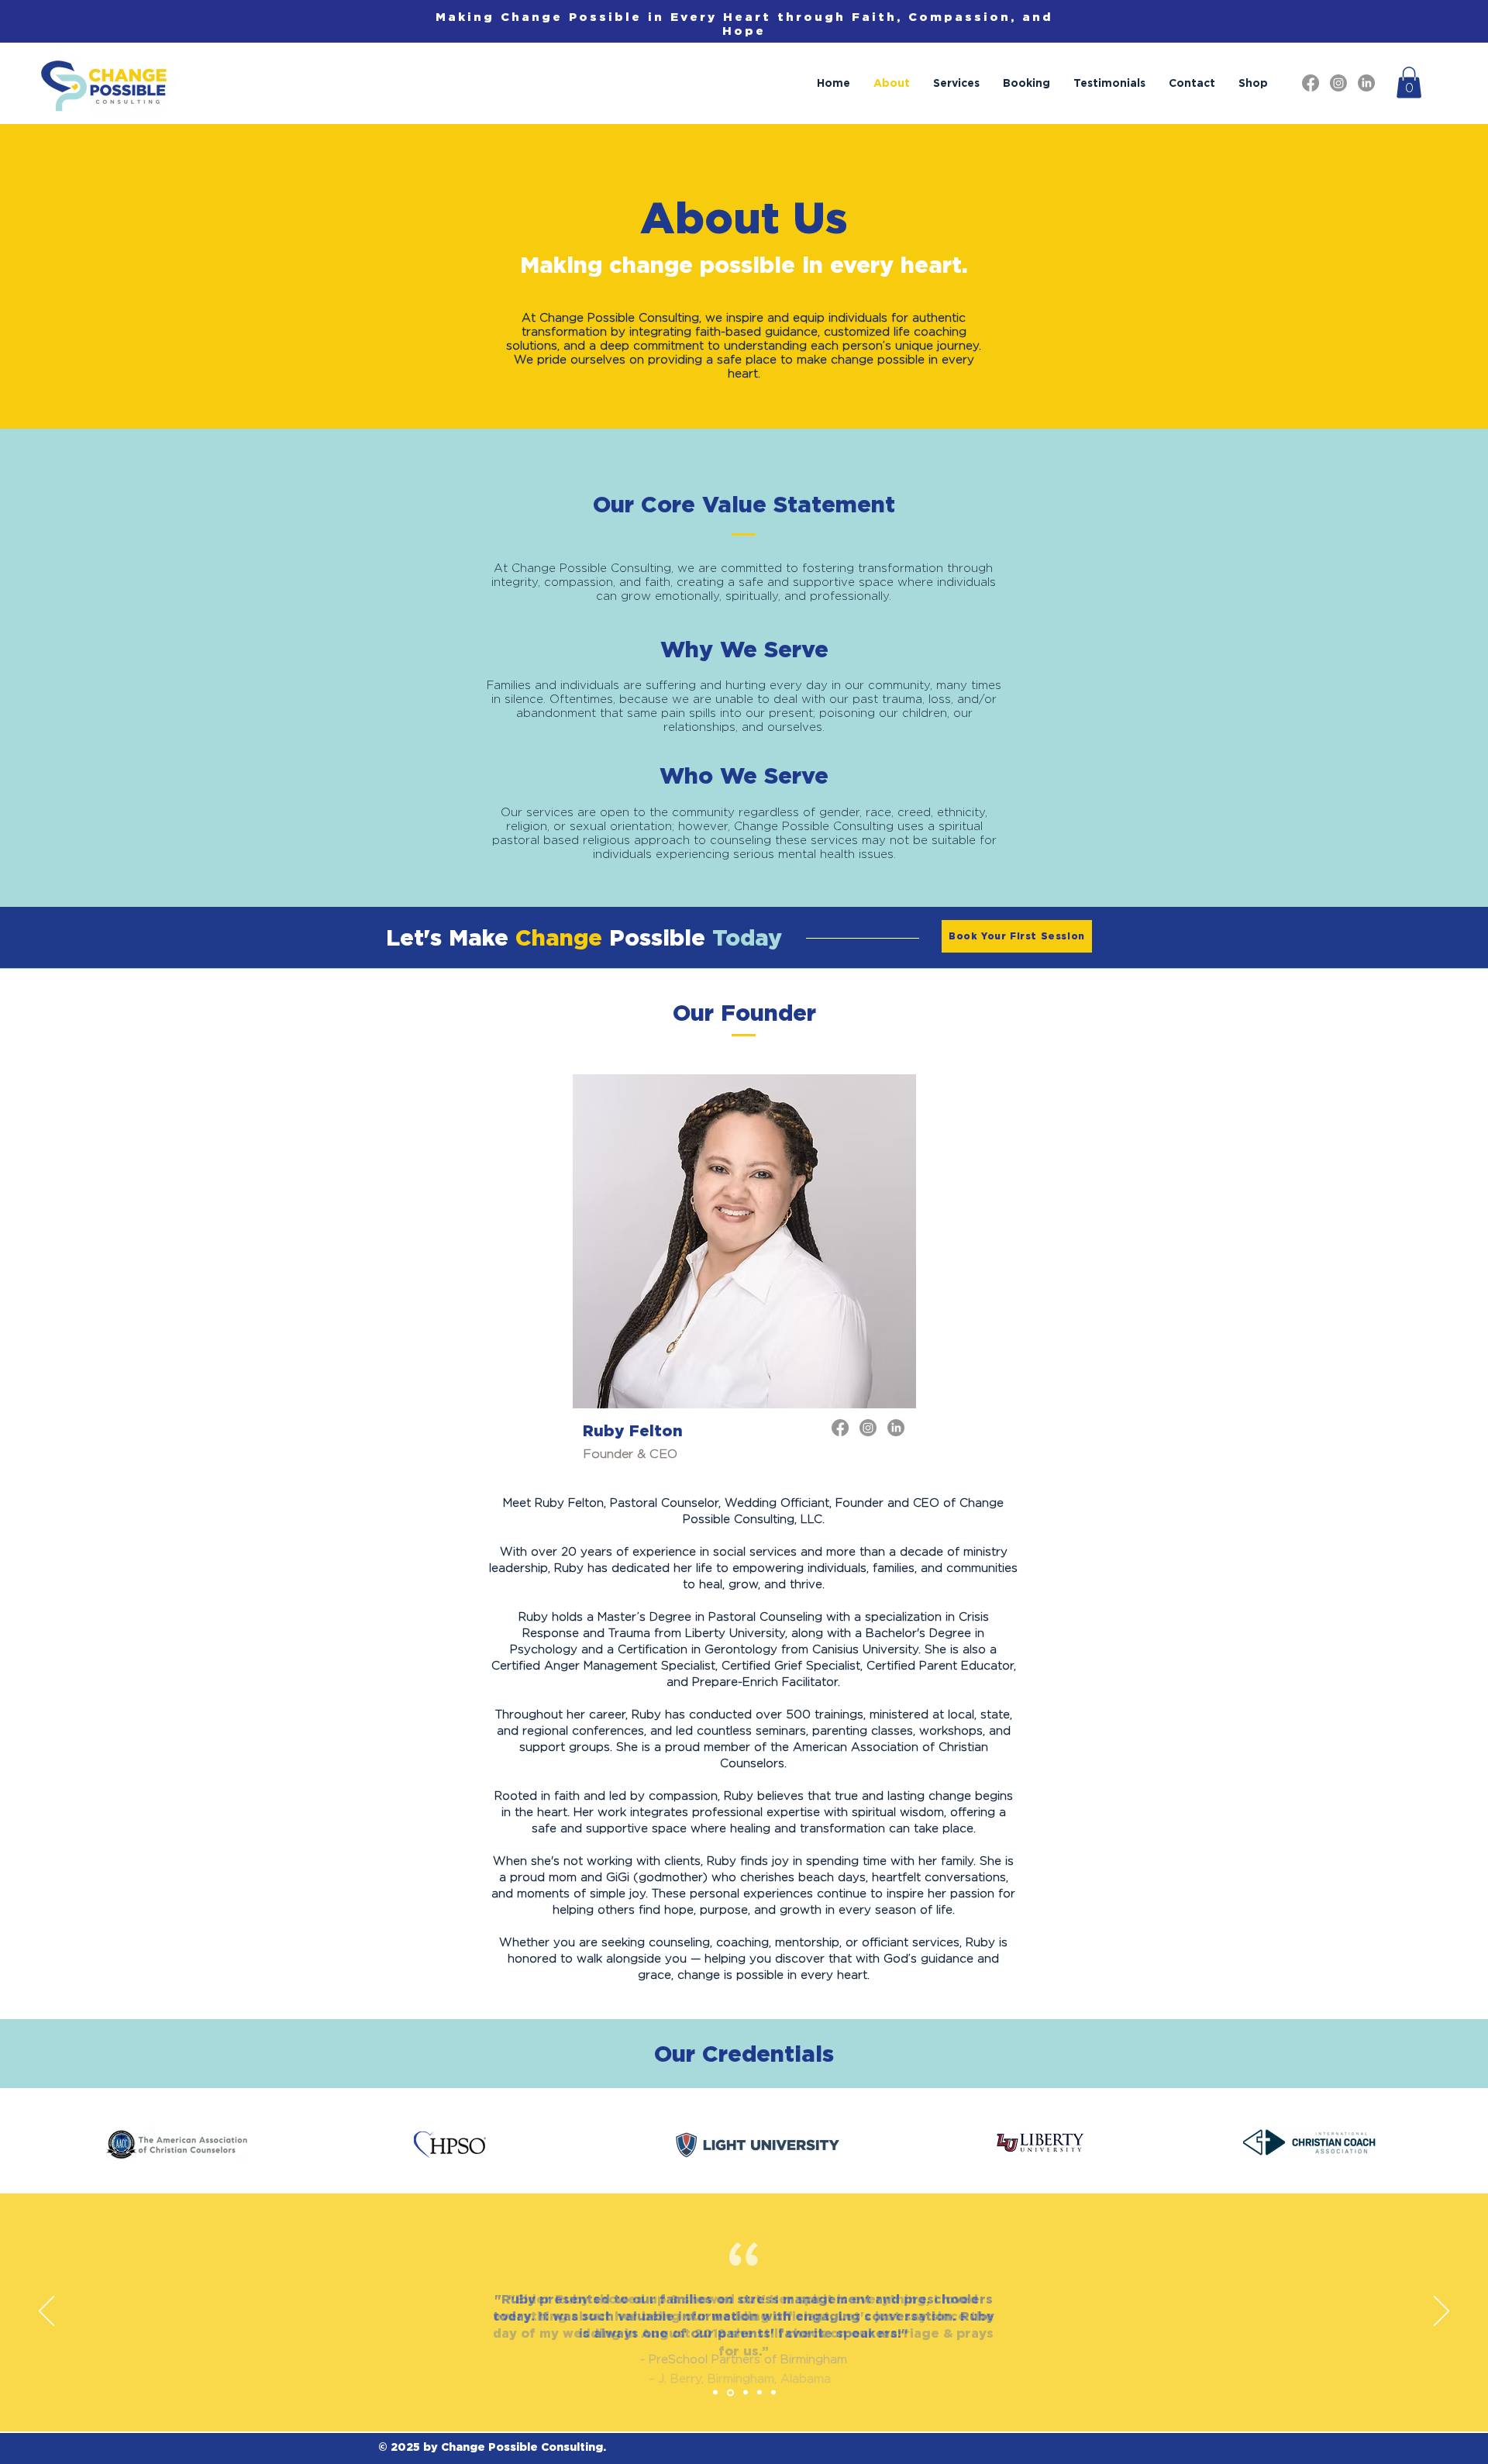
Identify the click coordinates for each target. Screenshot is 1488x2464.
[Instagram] (1338, 83)
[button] (1409, 83)
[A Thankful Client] (773, 2393)
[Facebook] (1311, 83)
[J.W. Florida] (759, 2393)
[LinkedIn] (1366, 83)
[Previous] (46, 2312)
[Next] (1441, 2312)
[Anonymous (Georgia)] (746, 2393)
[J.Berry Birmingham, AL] (730, 2392)
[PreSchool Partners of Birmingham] (715, 2393)
